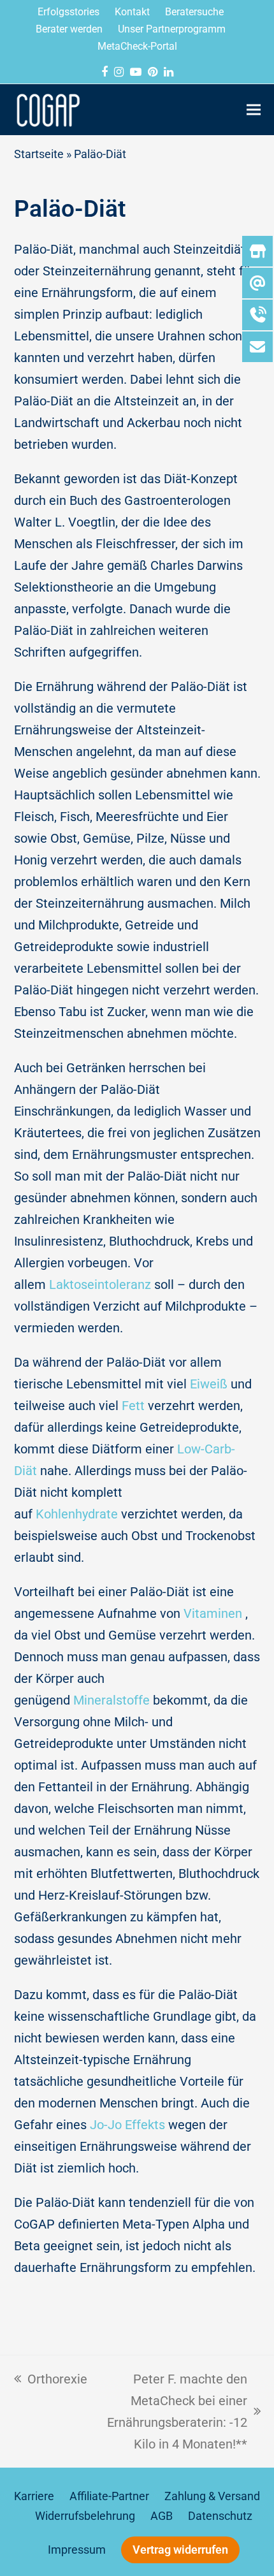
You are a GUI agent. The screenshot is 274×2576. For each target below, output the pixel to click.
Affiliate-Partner (109, 2496)
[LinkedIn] (169, 72)
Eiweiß (209, 1384)
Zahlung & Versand (212, 2496)
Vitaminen (213, 1613)
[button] (254, 109)
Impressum (77, 2550)
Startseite (39, 154)
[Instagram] (119, 72)
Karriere (34, 2496)
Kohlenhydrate (77, 1514)
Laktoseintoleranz (100, 1284)
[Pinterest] (153, 72)
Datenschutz (220, 2516)
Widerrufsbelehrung (85, 2516)
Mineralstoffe (112, 1700)
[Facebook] (105, 72)
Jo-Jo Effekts (127, 2125)
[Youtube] (136, 72)
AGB (162, 2516)
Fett (133, 1406)
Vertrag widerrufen (180, 2550)
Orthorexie (51, 2377)
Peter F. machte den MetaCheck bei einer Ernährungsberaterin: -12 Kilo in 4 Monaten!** (174, 2410)
